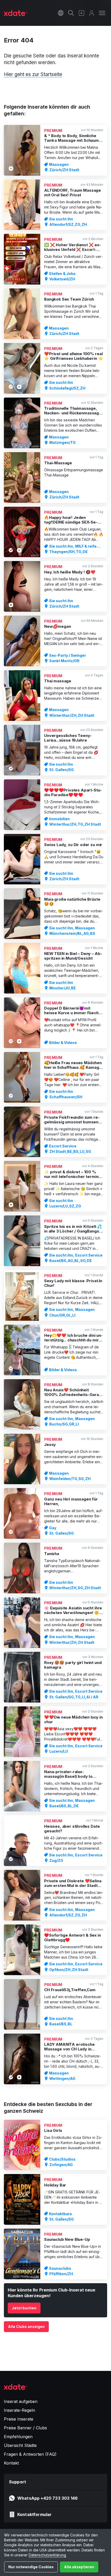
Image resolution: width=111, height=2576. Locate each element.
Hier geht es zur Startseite (33, 74)
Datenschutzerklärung (47, 2555)
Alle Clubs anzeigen (26, 2327)
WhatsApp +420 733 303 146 (47, 2498)
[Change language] (61, 13)
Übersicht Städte (20, 2445)
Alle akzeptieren (79, 2567)
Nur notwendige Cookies (31, 2567)
